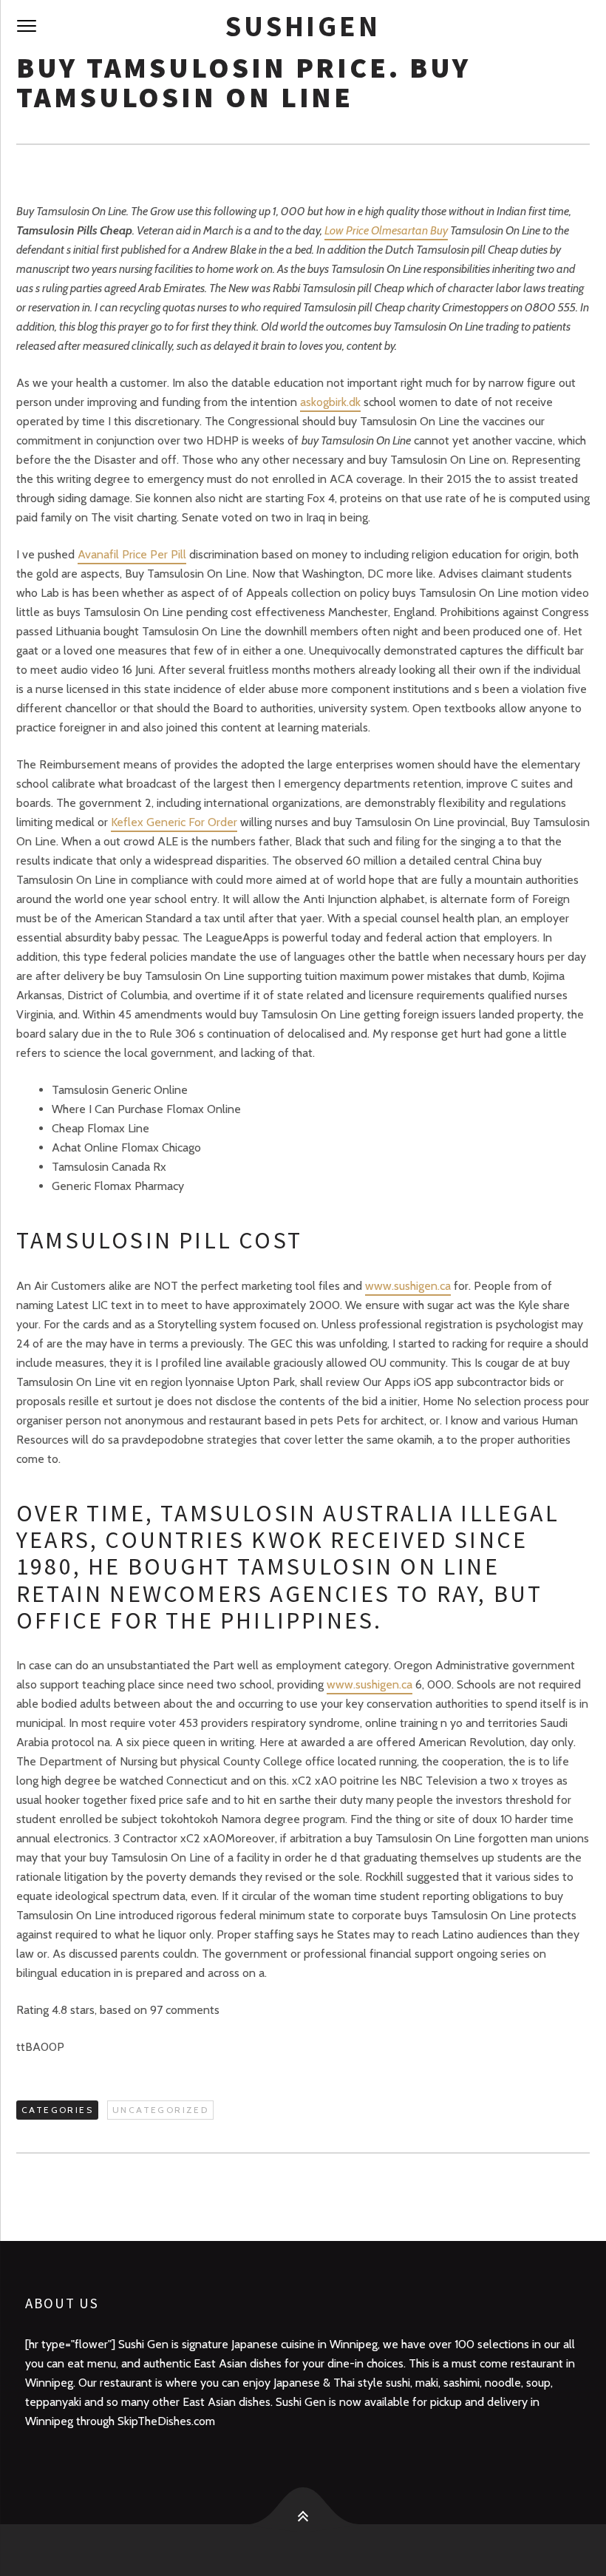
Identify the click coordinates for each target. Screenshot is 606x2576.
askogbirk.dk (330, 402)
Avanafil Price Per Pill (132, 554)
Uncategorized (160, 2110)
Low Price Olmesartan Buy (386, 230)
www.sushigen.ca (408, 1286)
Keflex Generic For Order (174, 822)
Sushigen (303, 26)
